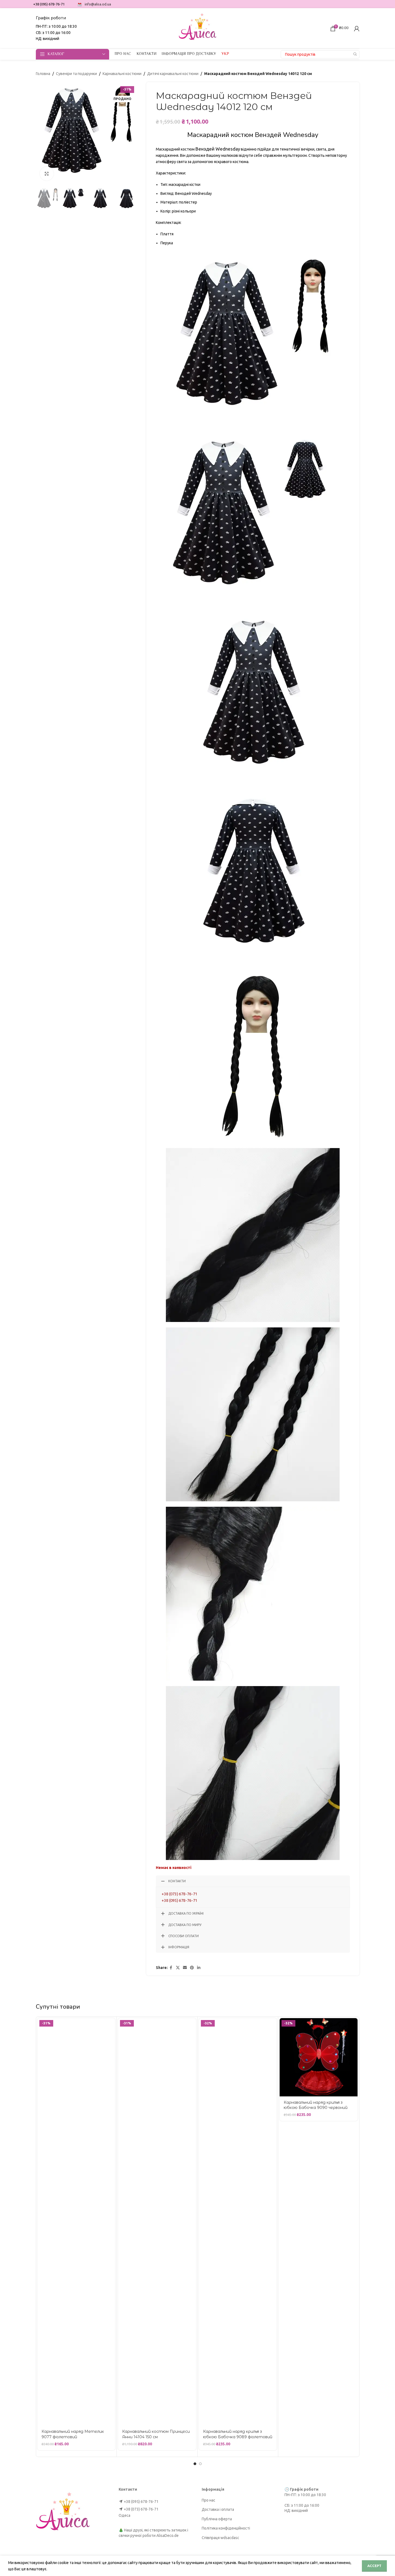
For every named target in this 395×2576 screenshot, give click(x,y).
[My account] (357, 29)
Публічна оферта (217, 2519)
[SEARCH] (355, 54)
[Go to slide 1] (195, 2464)
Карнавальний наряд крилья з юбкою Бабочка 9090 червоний (316, 2105)
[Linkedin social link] (199, 1968)
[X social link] (178, 1968)
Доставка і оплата (218, 2509)
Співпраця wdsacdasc (220, 2538)
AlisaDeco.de (168, 2536)
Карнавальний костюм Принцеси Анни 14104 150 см (156, 2434)
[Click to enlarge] (47, 174)
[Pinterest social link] (192, 1968)
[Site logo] (198, 28)
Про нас (208, 2500)
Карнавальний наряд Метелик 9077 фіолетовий (73, 2434)
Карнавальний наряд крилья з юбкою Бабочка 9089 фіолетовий (238, 2434)
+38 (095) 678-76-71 (179, 1900)
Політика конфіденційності (226, 2528)
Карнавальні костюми (122, 74)
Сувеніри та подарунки (76, 74)
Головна (43, 74)
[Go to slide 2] (200, 2464)
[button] (43, 199)
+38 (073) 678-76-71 (179, 1894)
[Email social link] (185, 1968)
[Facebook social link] (171, 1968)
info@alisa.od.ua (98, 4)
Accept (374, 2566)
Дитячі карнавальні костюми (173, 74)
